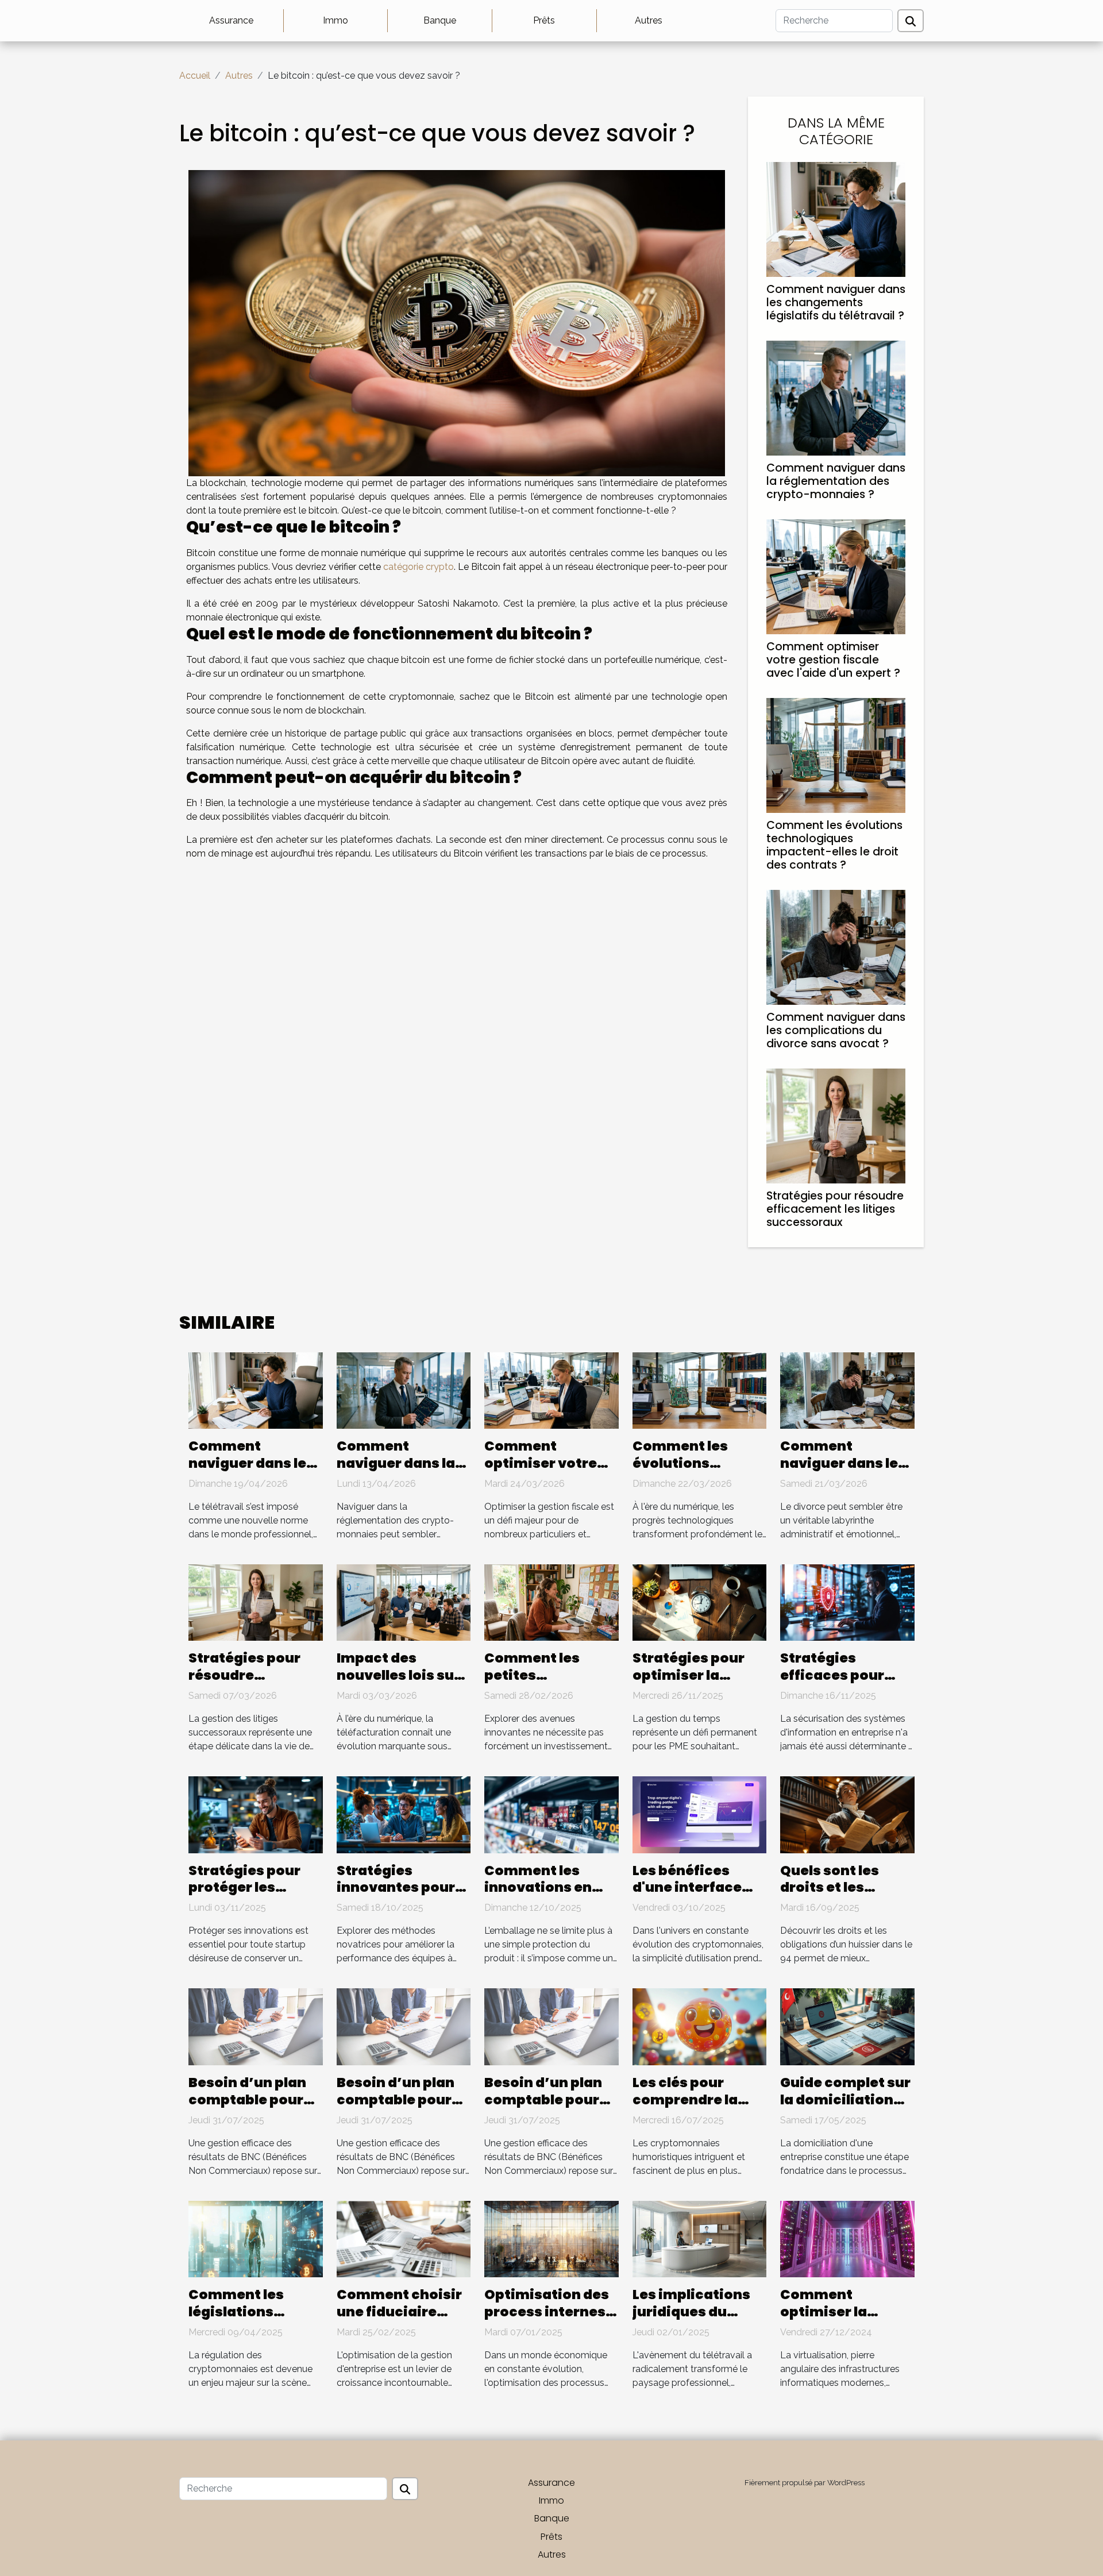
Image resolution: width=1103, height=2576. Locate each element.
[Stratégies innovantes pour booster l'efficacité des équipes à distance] (404, 1814)
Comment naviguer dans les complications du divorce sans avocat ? (836, 1030)
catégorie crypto (419, 567)
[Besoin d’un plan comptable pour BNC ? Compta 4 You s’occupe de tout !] (256, 2026)
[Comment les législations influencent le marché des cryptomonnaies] (256, 2238)
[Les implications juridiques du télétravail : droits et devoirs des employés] (700, 2238)
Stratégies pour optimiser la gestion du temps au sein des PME (695, 1684)
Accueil (195, 76)
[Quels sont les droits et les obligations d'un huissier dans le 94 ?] (847, 1814)
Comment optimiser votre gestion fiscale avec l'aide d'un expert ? (833, 660)
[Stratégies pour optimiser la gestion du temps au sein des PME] (700, 1602)
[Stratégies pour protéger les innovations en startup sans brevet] (256, 1814)
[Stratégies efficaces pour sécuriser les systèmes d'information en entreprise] (847, 1602)
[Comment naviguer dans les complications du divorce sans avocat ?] (836, 946)
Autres (649, 20)
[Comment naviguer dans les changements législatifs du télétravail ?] (836, 219)
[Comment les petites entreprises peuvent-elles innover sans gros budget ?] (551, 1602)
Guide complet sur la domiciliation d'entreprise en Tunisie (845, 2108)
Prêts (544, 20)
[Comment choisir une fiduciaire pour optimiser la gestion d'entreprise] (404, 2238)
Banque (440, 20)
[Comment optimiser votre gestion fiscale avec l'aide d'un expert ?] (836, 576)
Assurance (231, 20)
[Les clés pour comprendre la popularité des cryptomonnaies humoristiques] (700, 2026)
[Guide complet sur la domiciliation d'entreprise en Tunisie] (847, 2026)
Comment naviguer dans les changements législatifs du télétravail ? (836, 302)
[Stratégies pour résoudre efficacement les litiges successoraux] (836, 1125)
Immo (335, 20)
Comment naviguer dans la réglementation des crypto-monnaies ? (836, 481)
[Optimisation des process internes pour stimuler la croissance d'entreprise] (551, 2238)
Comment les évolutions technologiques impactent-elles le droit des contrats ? (834, 845)
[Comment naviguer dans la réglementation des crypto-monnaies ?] (836, 397)
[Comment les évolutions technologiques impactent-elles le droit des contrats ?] (836, 755)
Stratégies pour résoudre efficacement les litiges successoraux (835, 1209)
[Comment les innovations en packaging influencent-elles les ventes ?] (551, 1814)
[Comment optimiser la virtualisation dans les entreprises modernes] (847, 2238)
